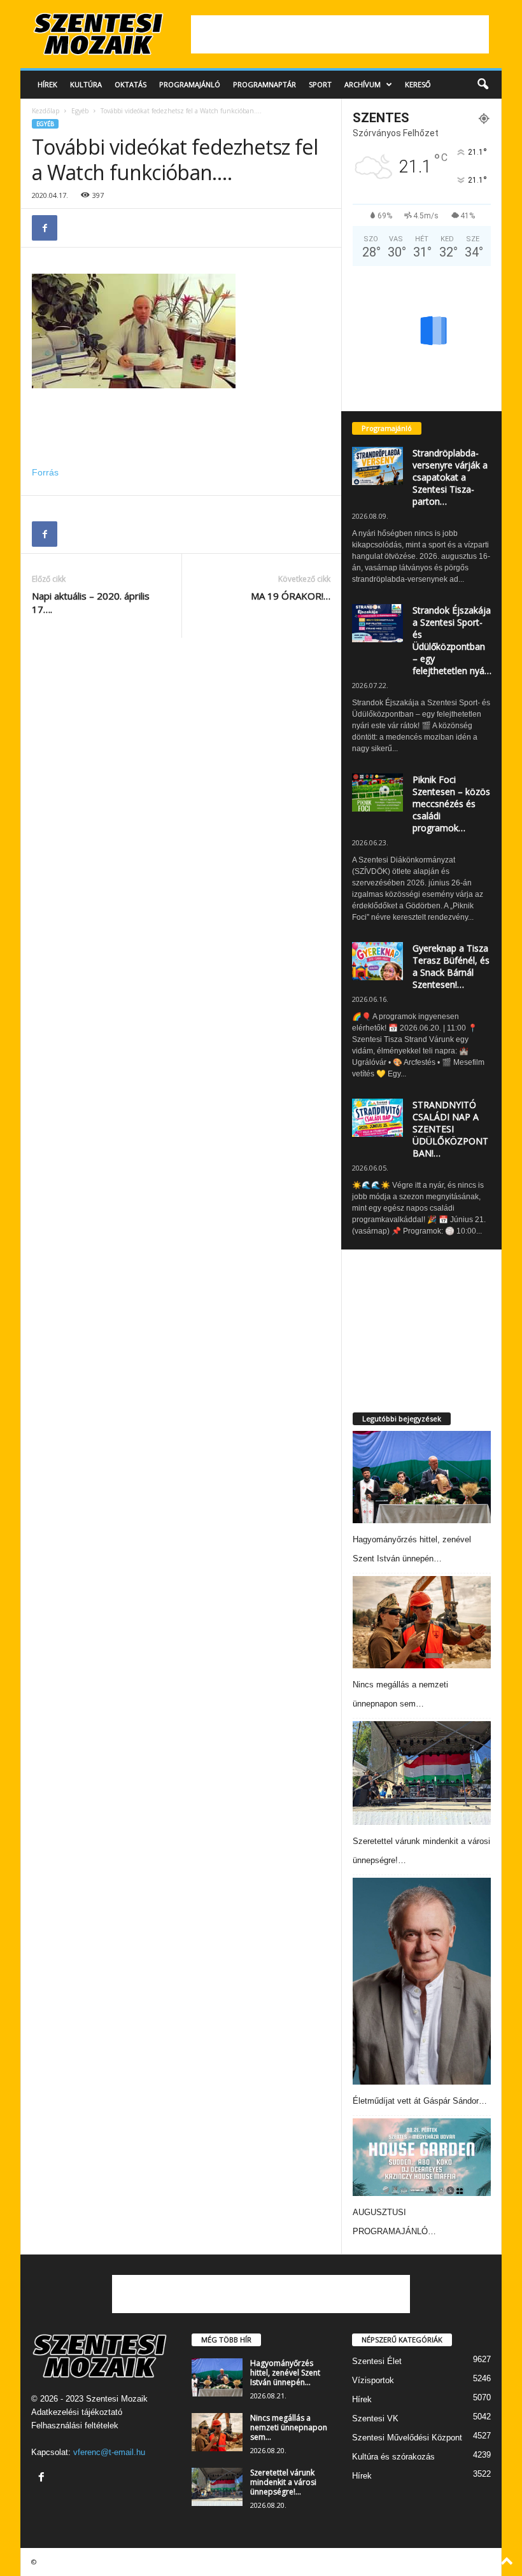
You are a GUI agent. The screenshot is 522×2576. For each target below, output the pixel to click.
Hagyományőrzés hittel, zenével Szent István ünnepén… (285, 2373)
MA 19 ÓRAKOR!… (291, 596)
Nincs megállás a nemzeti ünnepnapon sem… (289, 2427)
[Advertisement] (340, 34)
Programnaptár (265, 84)
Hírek (47, 84)
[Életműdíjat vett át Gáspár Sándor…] (422, 1981)
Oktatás (130, 84)
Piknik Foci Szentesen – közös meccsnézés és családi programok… (451, 804)
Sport (320, 84)
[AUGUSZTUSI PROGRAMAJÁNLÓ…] (422, 2157)
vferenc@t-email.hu (109, 2452)
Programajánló (190, 84)
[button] (483, 85)
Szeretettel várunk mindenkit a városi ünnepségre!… (283, 2482)
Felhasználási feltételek (75, 2425)
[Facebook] (45, 228)
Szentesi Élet (377, 2361)
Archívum (363, 84)
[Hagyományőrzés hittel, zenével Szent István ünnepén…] (422, 1477)
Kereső (418, 84)
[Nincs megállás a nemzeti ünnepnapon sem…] (422, 1622)
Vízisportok (373, 2380)
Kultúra (86, 84)
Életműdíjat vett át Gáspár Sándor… (420, 2101)
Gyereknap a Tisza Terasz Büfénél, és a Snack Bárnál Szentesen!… (451, 966)
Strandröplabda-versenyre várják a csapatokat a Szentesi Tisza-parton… (450, 477)
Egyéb (80, 111)
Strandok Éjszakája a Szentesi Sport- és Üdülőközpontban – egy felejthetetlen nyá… (452, 640)
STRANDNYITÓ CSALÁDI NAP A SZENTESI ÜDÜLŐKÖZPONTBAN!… (450, 1129)
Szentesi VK (375, 2418)
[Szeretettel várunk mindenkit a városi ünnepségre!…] (422, 1773)
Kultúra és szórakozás (393, 2457)
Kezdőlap (46, 111)
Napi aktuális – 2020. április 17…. (91, 602)
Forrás (45, 472)
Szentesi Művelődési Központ (407, 2438)
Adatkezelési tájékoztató (77, 2412)
